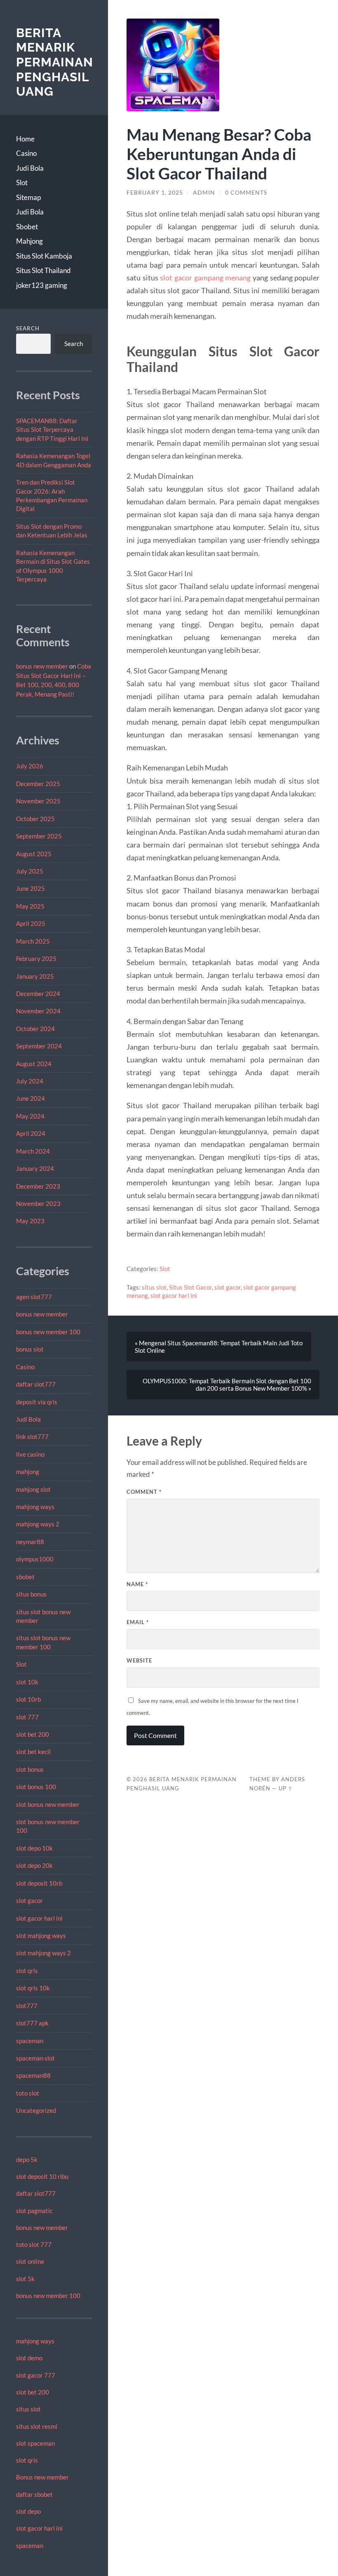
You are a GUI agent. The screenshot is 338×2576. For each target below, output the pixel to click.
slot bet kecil (33, 1752)
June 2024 (31, 1098)
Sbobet (27, 227)
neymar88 (30, 1542)
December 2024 (38, 994)
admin (204, 193)
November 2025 (38, 801)
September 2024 (39, 1046)
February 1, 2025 (155, 193)
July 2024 (30, 1081)
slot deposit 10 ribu (42, 2176)
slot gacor (29, 1900)
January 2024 (35, 1168)
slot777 (27, 2006)
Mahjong (29, 241)
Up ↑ (286, 1788)
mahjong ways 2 (38, 1524)
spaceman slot (35, 2058)
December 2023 (38, 1186)
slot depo (28, 2511)
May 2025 (30, 906)
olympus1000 (35, 1559)
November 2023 (38, 1203)
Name (137, 1584)
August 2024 (34, 1064)
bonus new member (42, 666)
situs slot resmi (37, 2426)
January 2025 (35, 976)
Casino (26, 153)
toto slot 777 (34, 2244)
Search (28, 328)
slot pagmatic (34, 2211)
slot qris (27, 1971)
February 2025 (36, 958)
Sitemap (28, 197)
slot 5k (25, 2279)
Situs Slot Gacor (190, 1287)
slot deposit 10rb (39, 1883)
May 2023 (30, 1221)
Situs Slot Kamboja (44, 256)
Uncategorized (36, 2110)
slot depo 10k (34, 1848)
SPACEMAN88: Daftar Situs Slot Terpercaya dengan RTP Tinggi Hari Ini (52, 430)
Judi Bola (30, 168)
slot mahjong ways (41, 1936)
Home (25, 139)
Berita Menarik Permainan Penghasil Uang (55, 62)
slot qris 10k (33, 1988)
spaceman (30, 2041)
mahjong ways (35, 1507)
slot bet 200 (33, 1734)
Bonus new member (42, 2477)
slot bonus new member (48, 1804)
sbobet (25, 1577)
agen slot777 (34, 1297)
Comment (144, 1492)
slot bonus (30, 1769)
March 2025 (33, 941)
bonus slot (30, 1349)
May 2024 (30, 1116)
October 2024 (35, 1029)
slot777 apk (32, 2023)
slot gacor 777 (36, 2375)
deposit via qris (37, 1402)
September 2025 (39, 836)
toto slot (28, 2093)
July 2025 (30, 871)
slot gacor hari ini (39, 1918)
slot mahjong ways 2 (43, 1953)
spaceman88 (33, 2075)
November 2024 (38, 1011)
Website (139, 1660)
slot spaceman (35, 2443)
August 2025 (34, 854)
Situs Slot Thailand (43, 270)
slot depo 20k (34, 1865)
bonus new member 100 (48, 1332)
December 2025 (38, 784)
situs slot (28, 2409)
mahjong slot (33, 1489)
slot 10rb (28, 1699)
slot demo (29, 2358)
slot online (30, 2261)
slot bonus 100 (36, 1787)
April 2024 (31, 1133)
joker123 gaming (42, 285)
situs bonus (31, 1594)
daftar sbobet (34, 2494)
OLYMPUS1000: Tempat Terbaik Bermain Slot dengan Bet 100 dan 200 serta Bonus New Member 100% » (227, 1385)
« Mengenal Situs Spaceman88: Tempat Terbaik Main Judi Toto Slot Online (219, 1347)
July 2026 (30, 766)
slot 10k (27, 1682)
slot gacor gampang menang (205, 278)
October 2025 (35, 819)
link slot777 (32, 1436)
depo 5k (27, 2159)
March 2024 (33, 1151)
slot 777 (27, 1717)
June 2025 (31, 888)
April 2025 (31, 923)
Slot (22, 182)
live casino (30, 1454)
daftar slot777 (36, 1384)
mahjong (28, 1472)
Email (138, 1622)
